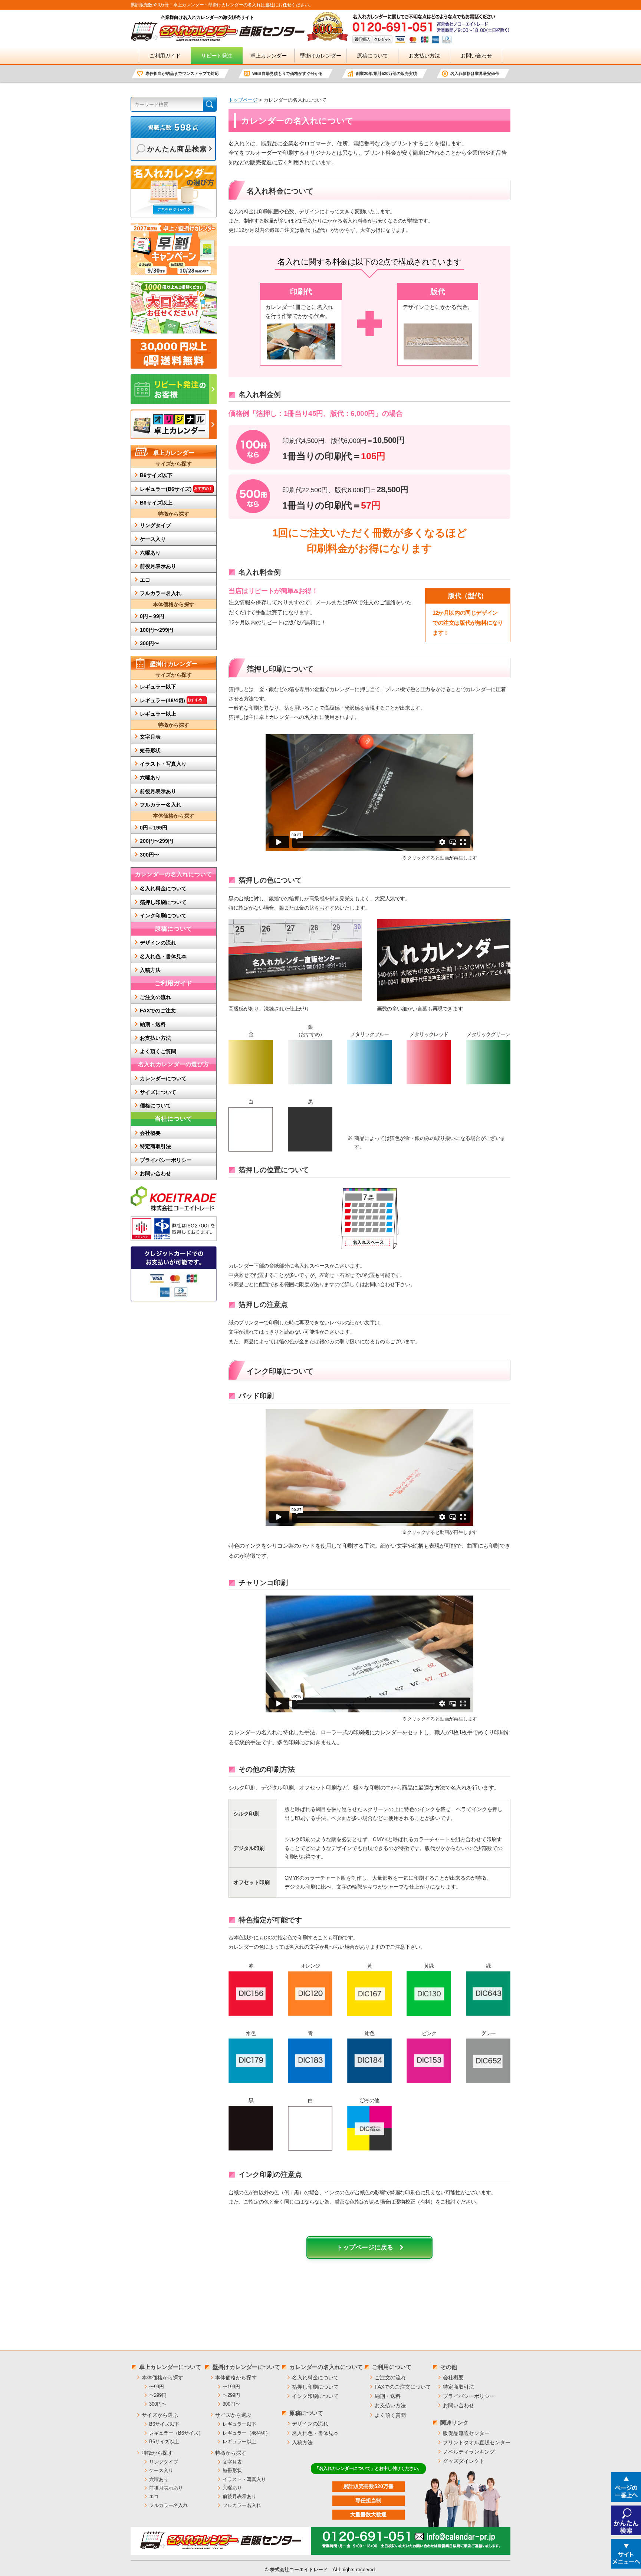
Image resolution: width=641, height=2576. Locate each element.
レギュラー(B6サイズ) (176, 489)
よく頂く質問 (390, 2415)
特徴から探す (157, 2453)
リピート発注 (217, 56)
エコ (145, 580)
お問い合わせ (476, 56)
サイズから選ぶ (160, 2415)
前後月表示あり (158, 566)
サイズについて (158, 1092)
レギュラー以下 (158, 687)
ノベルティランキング (469, 2452)
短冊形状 (150, 750)
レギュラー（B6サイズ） (176, 2433)
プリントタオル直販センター (477, 2442)
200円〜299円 (157, 841)
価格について (155, 1105)
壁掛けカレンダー (320, 56)
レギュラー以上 (158, 714)
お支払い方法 (424, 56)
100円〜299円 (157, 630)
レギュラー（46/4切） (246, 2433)
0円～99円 (152, 616)
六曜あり (150, 553)
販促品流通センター (466, 2433)
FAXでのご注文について (403, 2387)
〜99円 (157, 2387)
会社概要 (150, 1133)
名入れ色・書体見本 (163, 956)
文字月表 (150, 737)
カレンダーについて (163, 1078)
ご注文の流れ (155, 997)
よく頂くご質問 (158, 1051)
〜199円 (231, 2387)
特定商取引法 (155, 1146)
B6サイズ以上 (156, 503)
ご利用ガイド (165, 56)
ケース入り (153, 539)
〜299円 (158, 2395)
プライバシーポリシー (166, 1160)
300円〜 (149, 643)
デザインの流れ (158, 943)
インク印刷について (163, 916)
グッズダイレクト (464, 2461)
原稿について (372, 56)
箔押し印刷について (163, 902)
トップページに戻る (365, 2248)
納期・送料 (153, 1024)
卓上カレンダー (269, 56)
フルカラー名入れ (161, 593)
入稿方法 (150, 970)
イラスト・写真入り (163, 764)
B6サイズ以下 (156, 475)
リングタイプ (155, 525)
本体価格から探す (162, 2378)
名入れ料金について (163, 888)
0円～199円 (154, 828)
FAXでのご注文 (158, 1011)
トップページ (243, 100)
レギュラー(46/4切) (173, 700)
